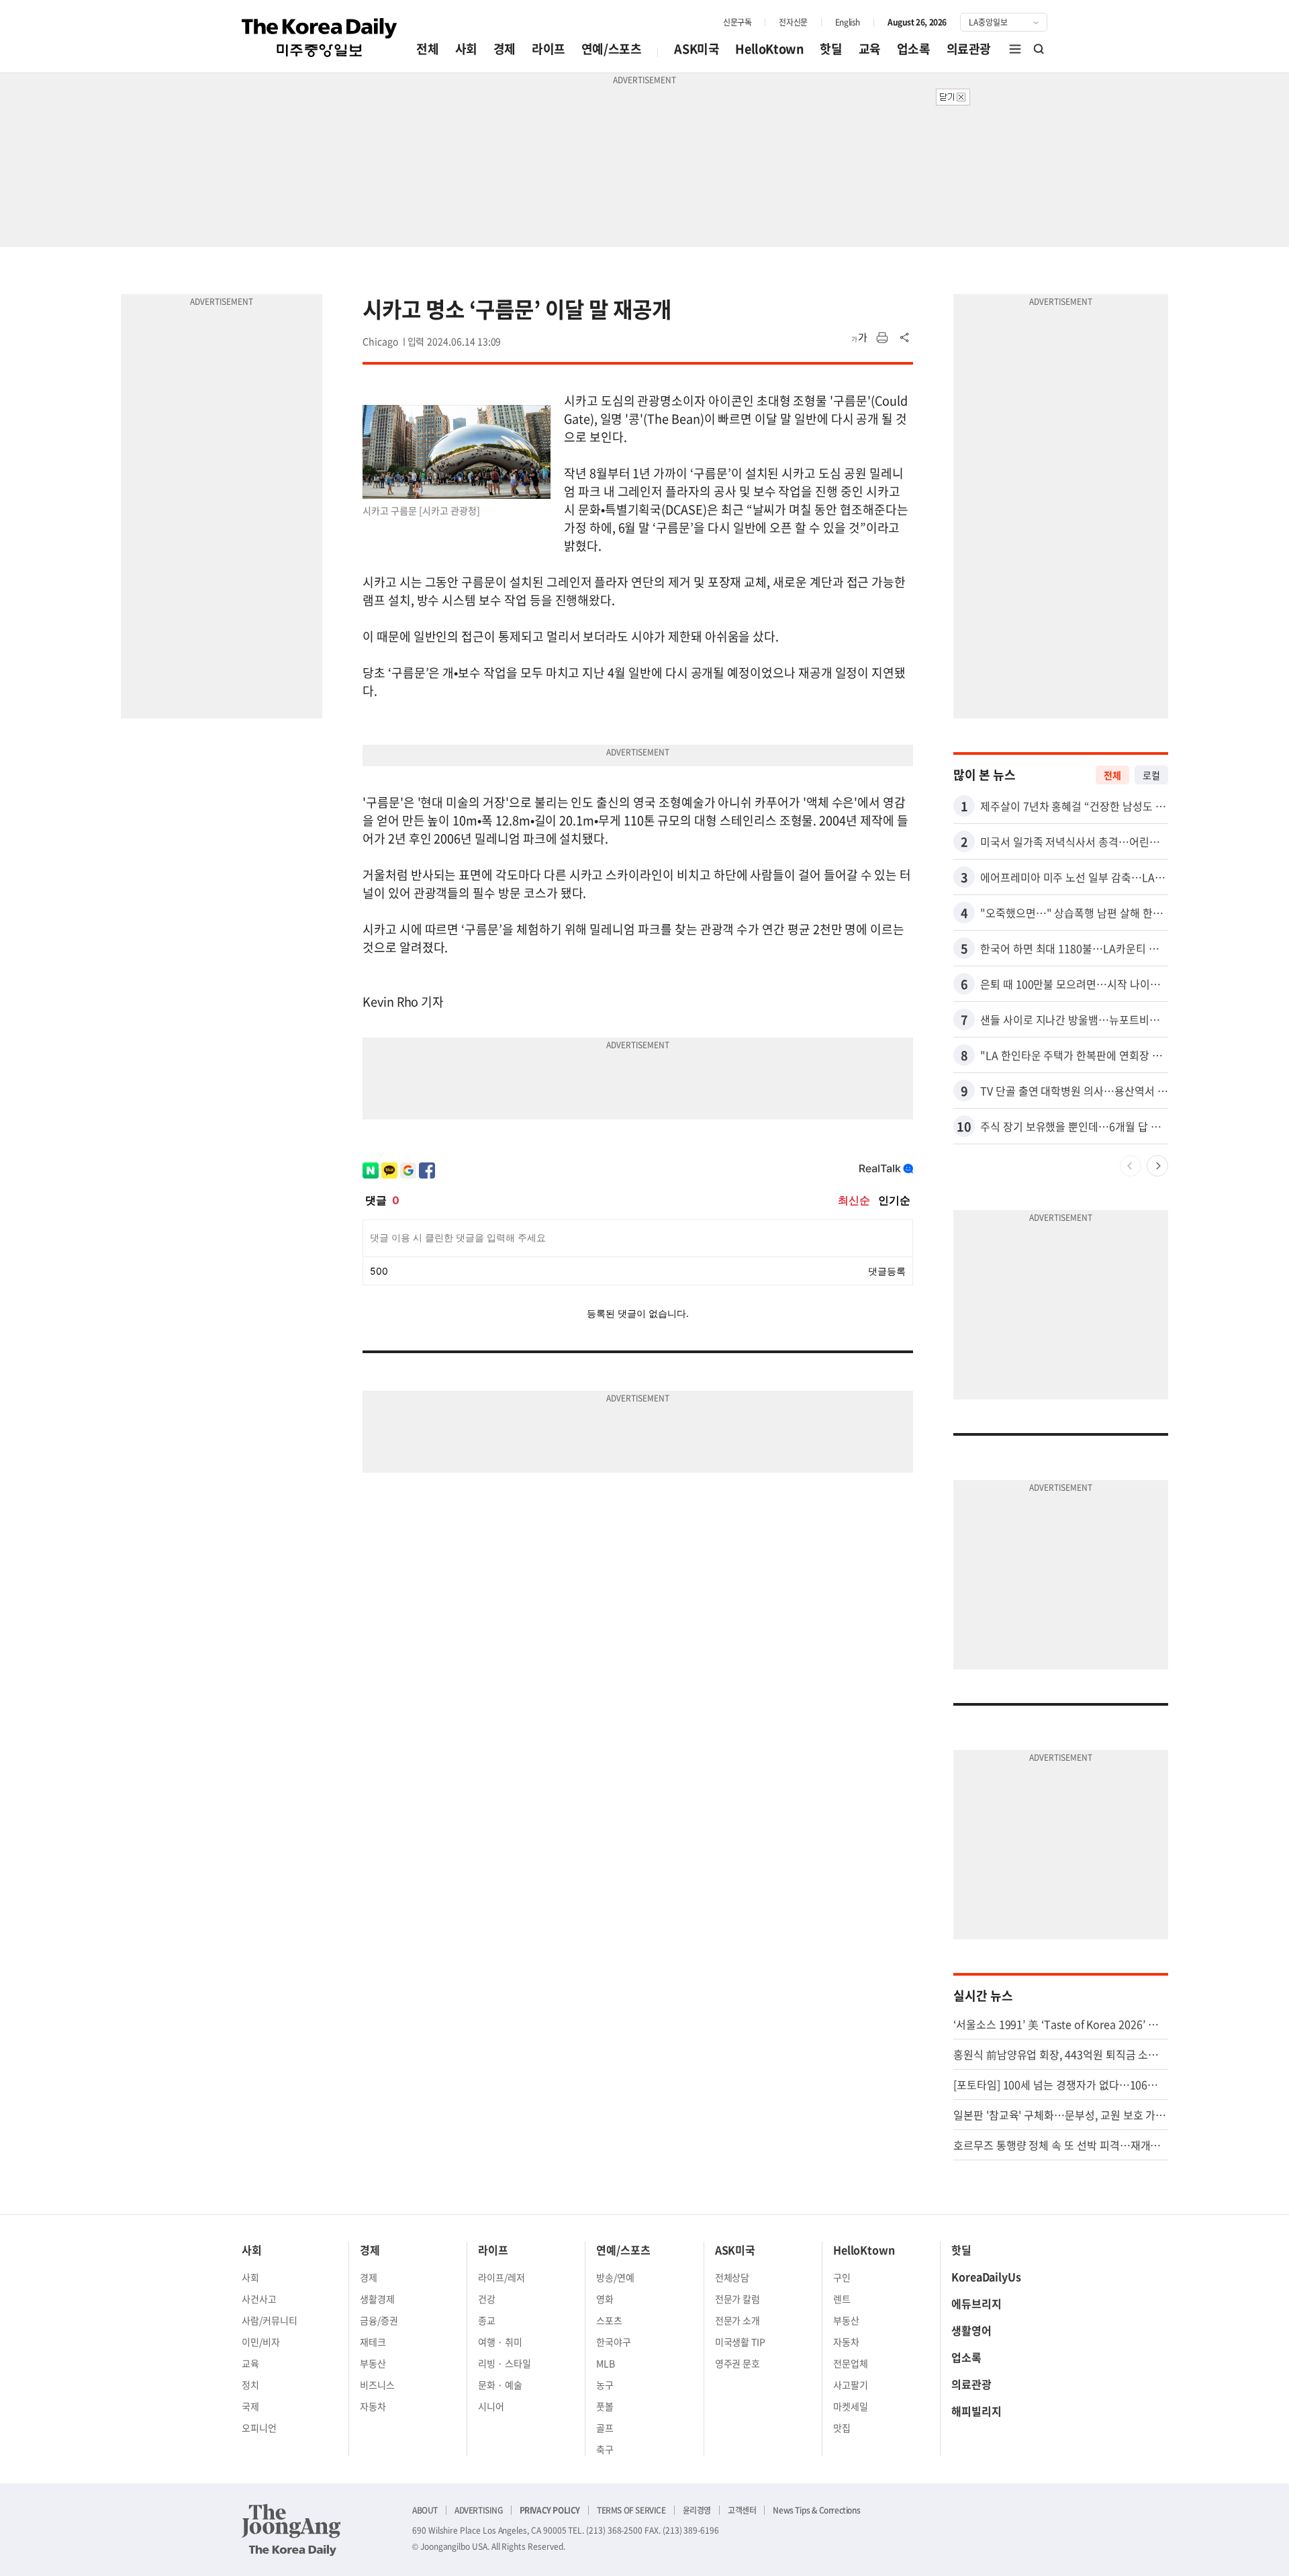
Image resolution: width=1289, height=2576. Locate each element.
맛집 (842, 2428)
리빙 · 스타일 (505, 2363)
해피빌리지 (976, 2411)
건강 (487, 2299)
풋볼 (605, 2406)
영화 (605, 2299)
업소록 (914, 49)
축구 (605, 2449)
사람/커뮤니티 (270, 2320)
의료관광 (969, 49)
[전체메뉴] (1015, 49)
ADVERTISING (479, 2510)
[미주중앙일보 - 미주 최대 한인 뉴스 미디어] (320, 38)
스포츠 (609, 2320)
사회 (466, 49)
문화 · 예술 (500, 2385)
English (848, 22)
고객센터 (742, 2510)
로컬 (1151, 775)
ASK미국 (697, 49)
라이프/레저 (502, 2277)
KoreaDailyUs (986, 2276)
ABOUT (425, 2510)
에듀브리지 (976, 2303)
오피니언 (259, 2428)
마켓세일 (851, 2406)
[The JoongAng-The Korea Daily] (291, 2530)
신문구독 (737, 22)
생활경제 (377, 2299)
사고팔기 (851, 2385)
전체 (427, 49)
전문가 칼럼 (738, 2299)
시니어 (491, 2406)
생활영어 (971, 2330)
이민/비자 (261, 2342)
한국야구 (614, 2342)
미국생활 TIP (741, 2342)
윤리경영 (697, 2510)
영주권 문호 (738, 2363)
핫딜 (831, 49)
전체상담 (732, 2277)
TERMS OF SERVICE (631, 2510)
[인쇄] (882, 338)
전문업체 (851, 2363)
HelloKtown (769, 49)
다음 (1157, 1166)
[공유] (905, 338)
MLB (606, 2363)
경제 (505, 49)
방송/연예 (615, 2277)
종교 (487, 2320)
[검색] (1039, 49)
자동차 (373, 2406)
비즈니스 (377, 2385)
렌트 (842, 2299)
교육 (870, 49)
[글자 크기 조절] (859, 338)
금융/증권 (379, 2320)
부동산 (373, 2363)
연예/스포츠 (612, 49)
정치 (250, 2385)
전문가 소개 (738, 2320)
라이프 (548, 49)
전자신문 (793, 22)
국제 (250, 2406)
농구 (605, 2385)
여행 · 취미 (500, 2342)
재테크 (373, 2342)
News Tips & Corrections (816, 2510)
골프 (605, 2428)
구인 (842, 2277)
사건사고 (259, 2299)
